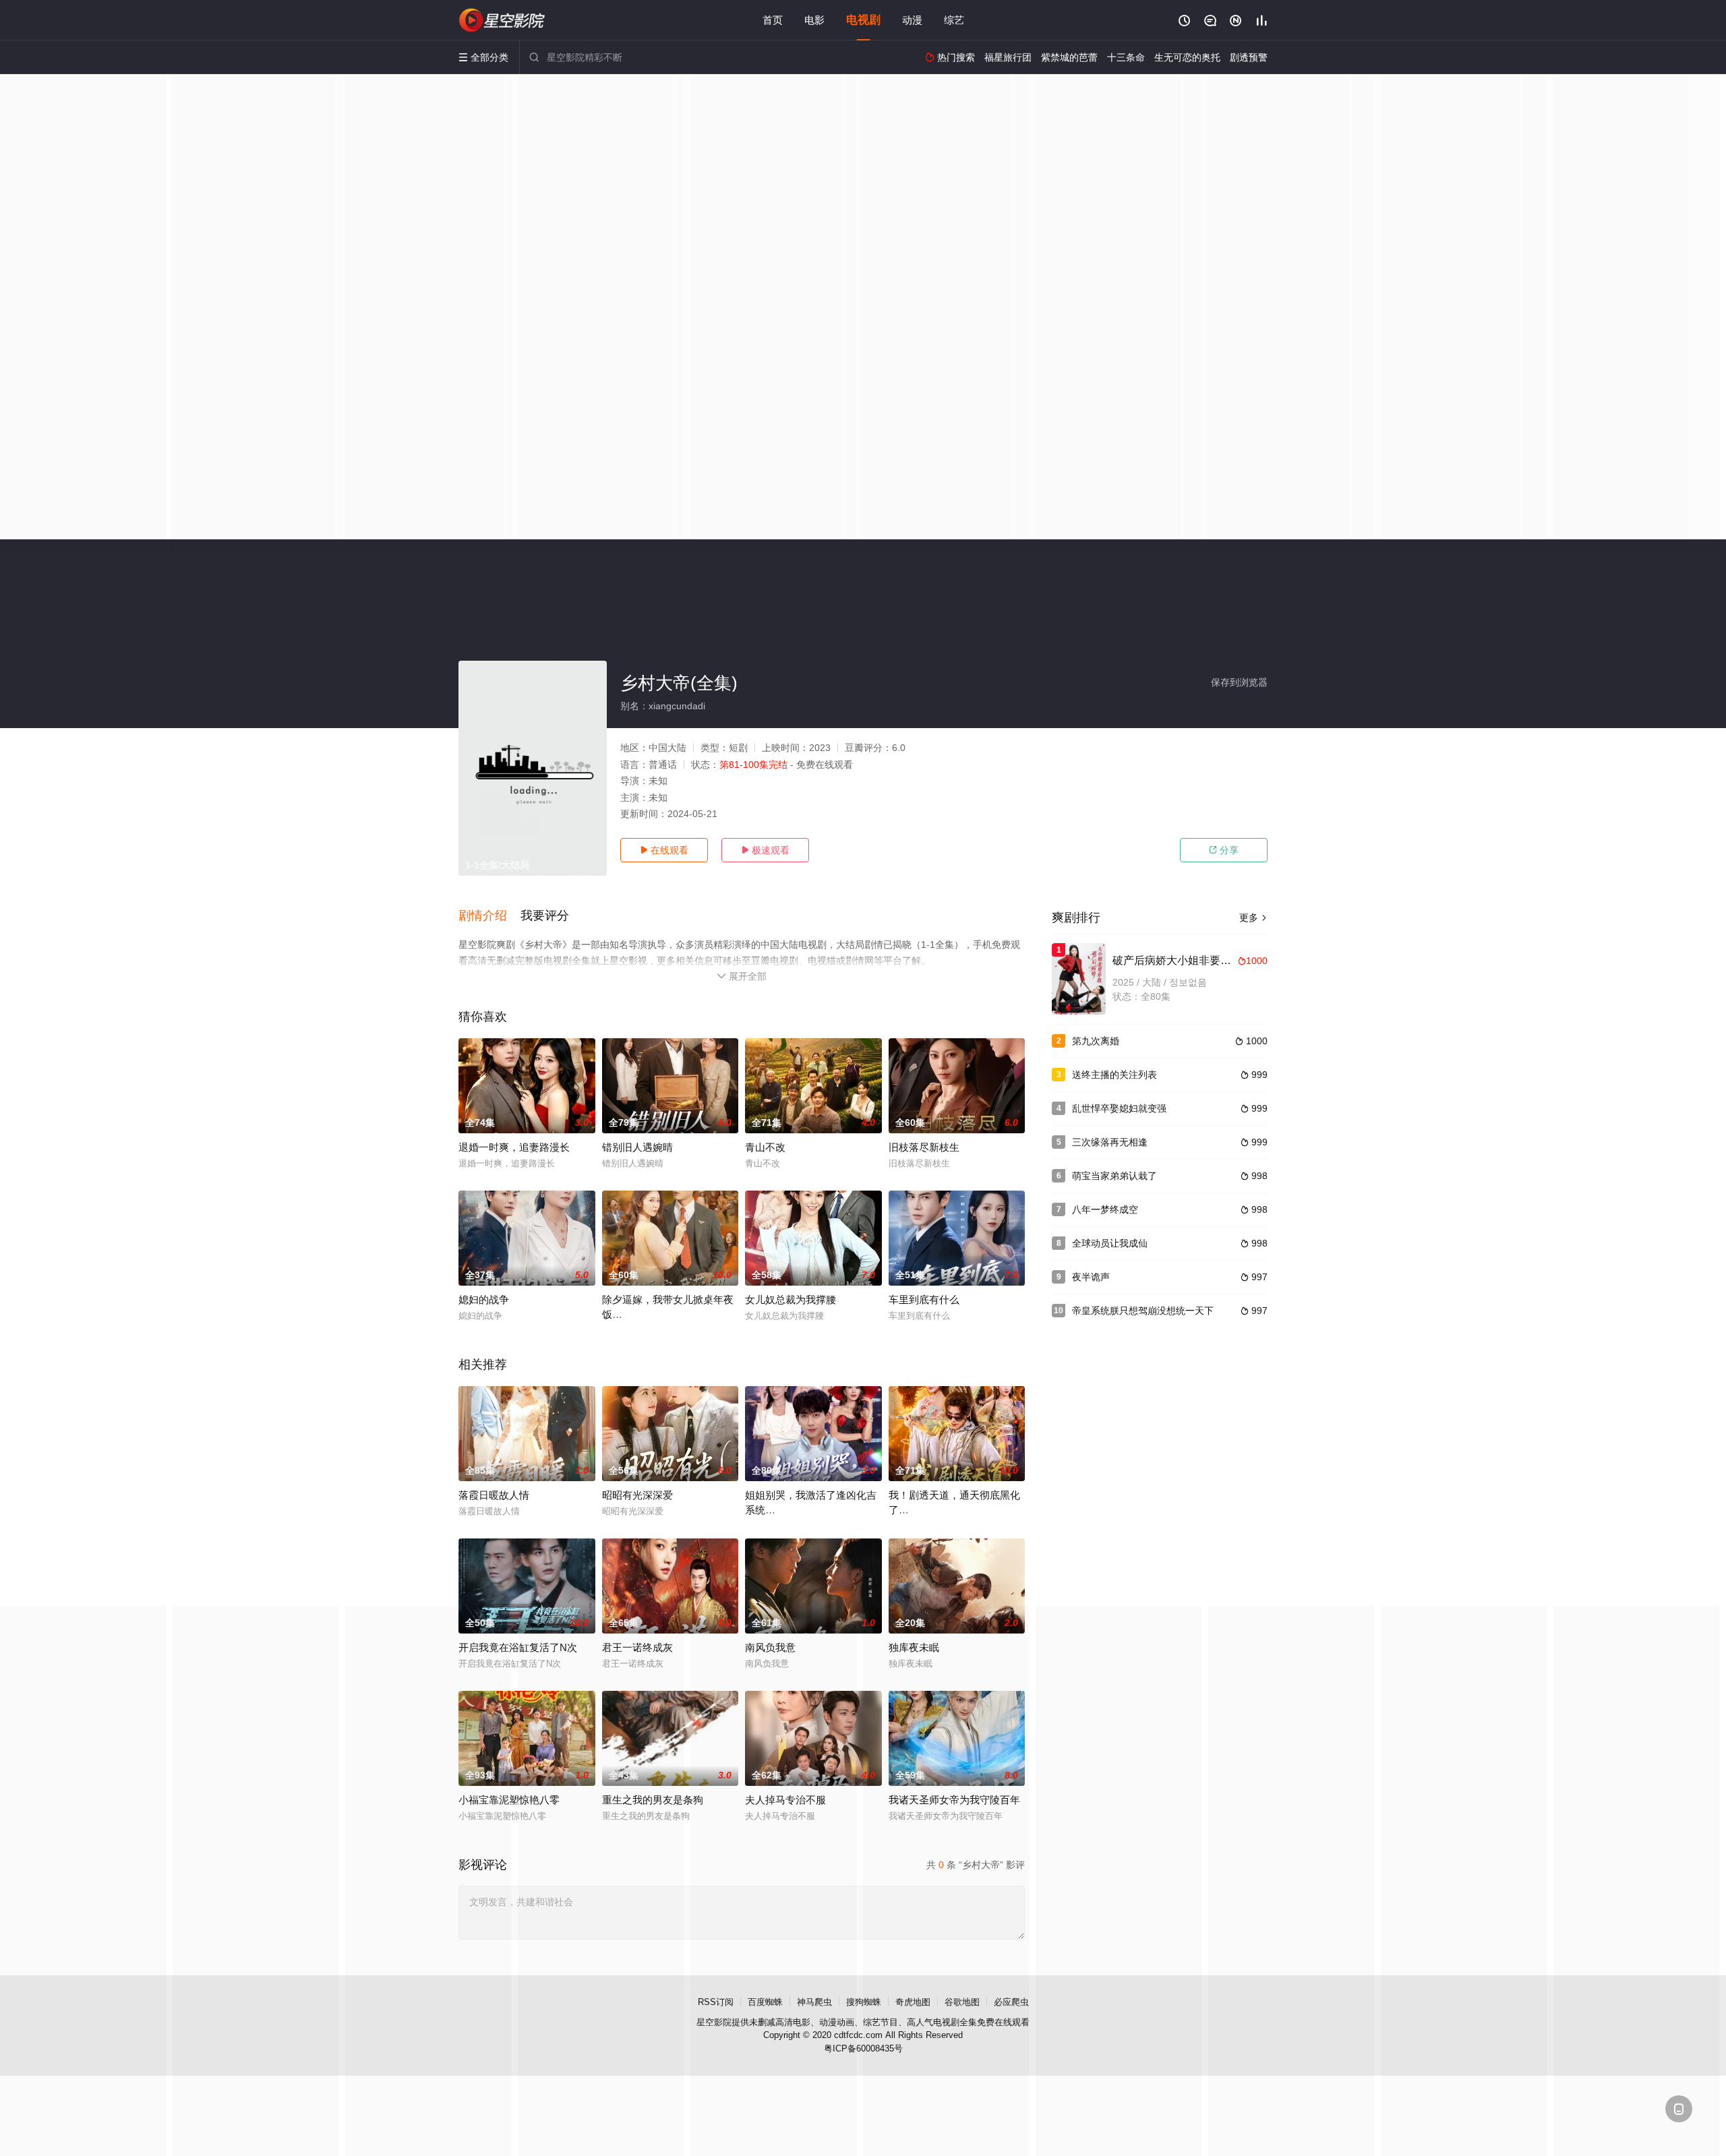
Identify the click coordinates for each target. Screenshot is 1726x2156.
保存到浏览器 (1239, 682)
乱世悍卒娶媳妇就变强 (1119, 1108)
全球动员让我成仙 (1110, 1243)
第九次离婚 (1096, 1041)
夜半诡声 (1091, 1277)
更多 (1253, 918)
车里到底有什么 (924, 1299)
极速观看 (765, 850)
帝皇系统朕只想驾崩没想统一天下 (1143, 1311)
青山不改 (765, 1147)
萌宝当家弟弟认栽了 (1114, 1176)
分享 (1224, 850)
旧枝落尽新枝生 (924, 1147)
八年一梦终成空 (1105, 1209)
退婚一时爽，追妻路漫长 (514, 1147)
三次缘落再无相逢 (1110, 1142)
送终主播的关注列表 (1114, 1075)
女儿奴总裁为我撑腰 (791, 1299)
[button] (489, 916)
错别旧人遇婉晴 (637, 1147)
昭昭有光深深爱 (637, 1495)
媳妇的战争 (484, 1299)
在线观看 (664, 850)
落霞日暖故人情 (494, 1495)
